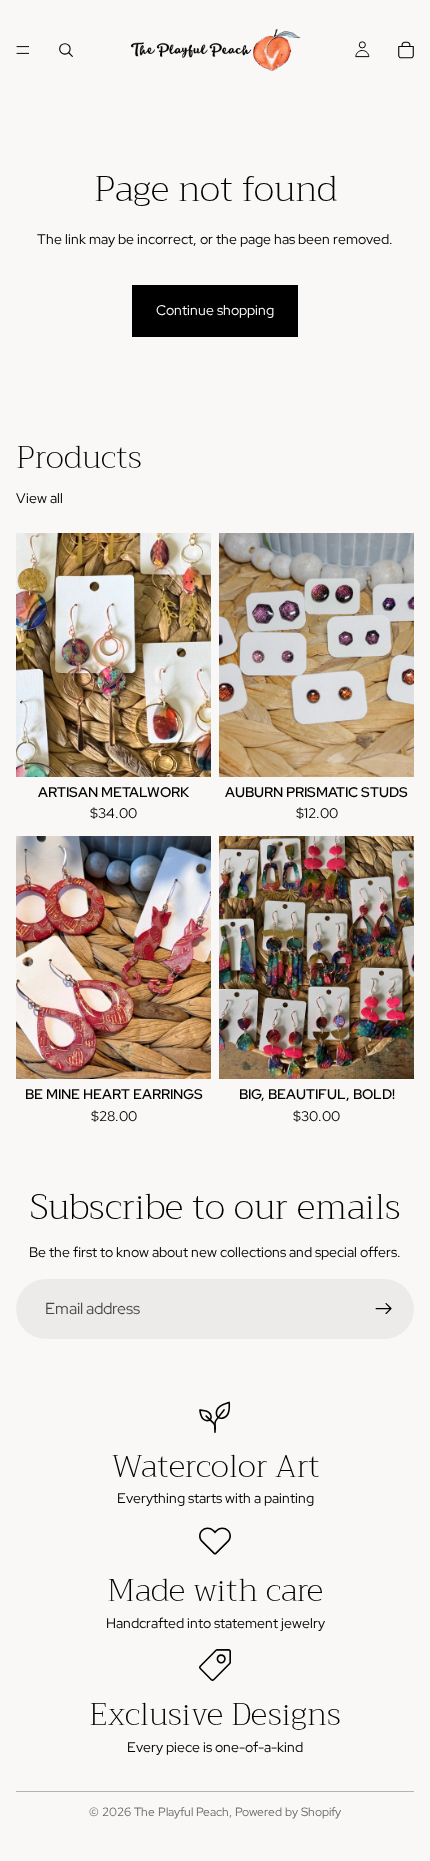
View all (39, 498)
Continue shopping (215, 310)
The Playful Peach (181, 1812)
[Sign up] (384, 1309)
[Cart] (406, 50)
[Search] (66, 50)
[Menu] (23, 50)
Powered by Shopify (288, 1812)
